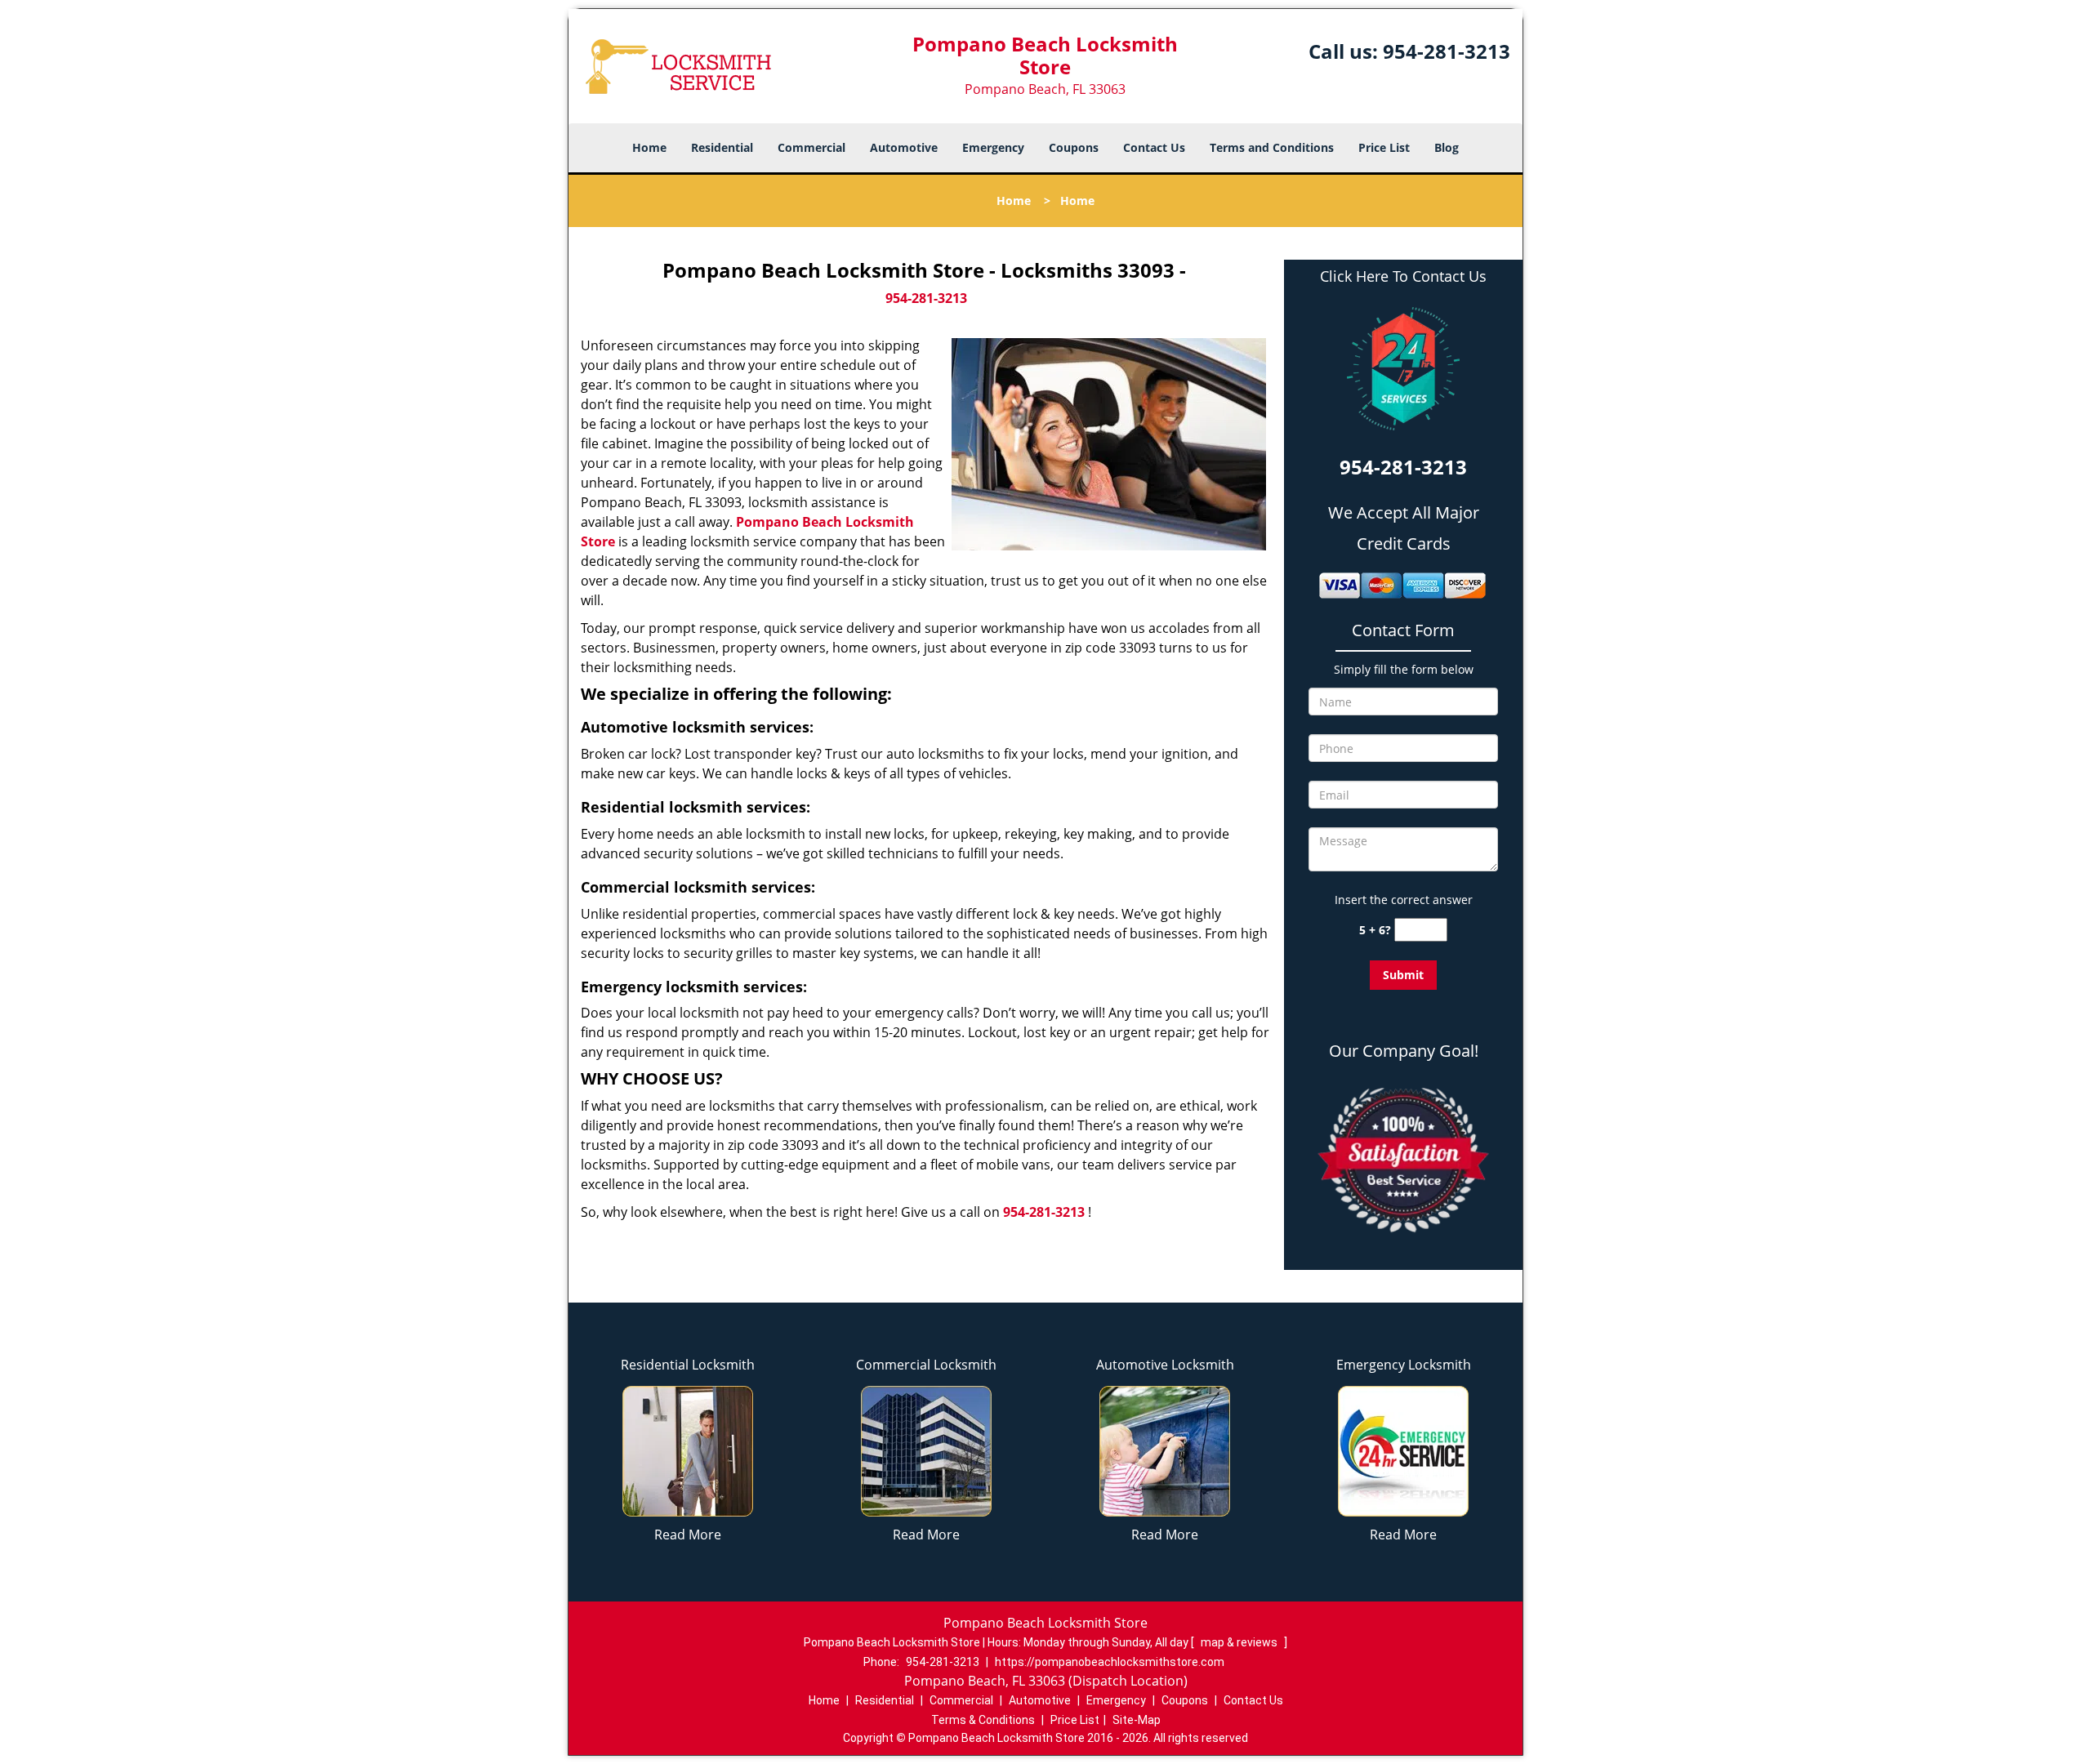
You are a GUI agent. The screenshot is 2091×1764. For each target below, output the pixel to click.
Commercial (811, 147)
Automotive (904, 147)
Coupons (1074, 147)
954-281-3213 (1447, 51)
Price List (1384, 147)
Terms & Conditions (983, 1720)
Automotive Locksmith (1165, 1365)
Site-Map (1137, 1720)
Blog (1447, 147)
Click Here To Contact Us (1403, 276)
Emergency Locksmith (1404, 1365)
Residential (722, 147)
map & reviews (1240, 1642)
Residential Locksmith (688, 1365)
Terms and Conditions (1272, 147)
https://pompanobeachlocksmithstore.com (1110, 1662)
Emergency (993, 147)
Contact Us (1154, 147)
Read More (688, 1535)
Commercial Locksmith (926, 1365)
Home (649, 147)
